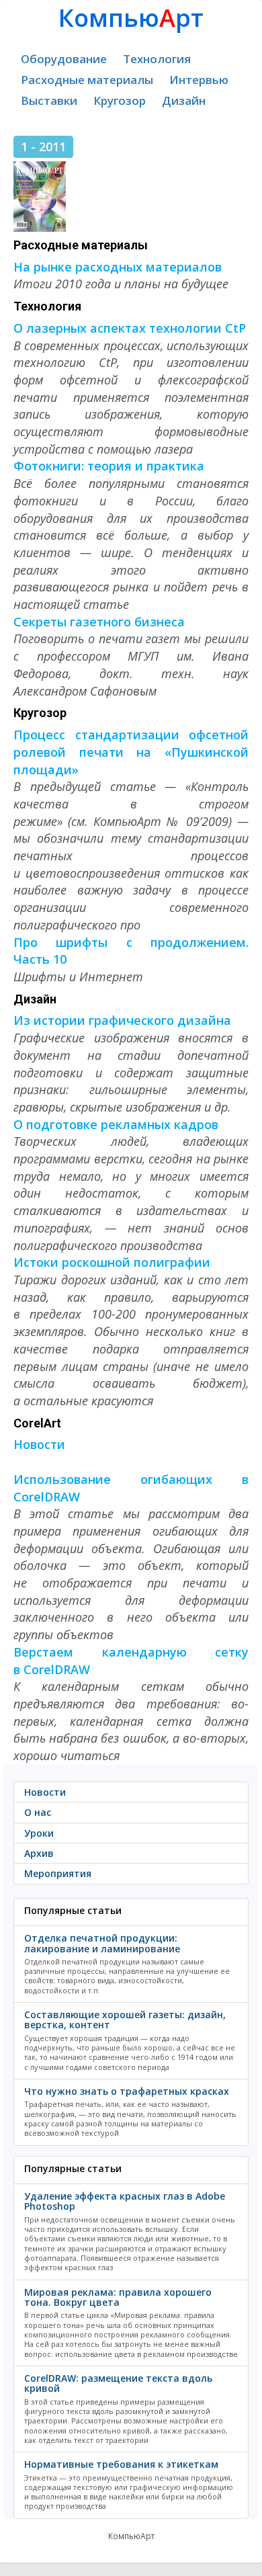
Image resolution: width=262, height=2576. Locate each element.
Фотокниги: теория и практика (109, 466)
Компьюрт (131, 18)
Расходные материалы (87, 80)
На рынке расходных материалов (118, 267)
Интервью (199, 80)
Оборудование (64, 59)
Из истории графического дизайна (122, 1020)
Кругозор (120, 100)
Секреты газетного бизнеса (99, 622)
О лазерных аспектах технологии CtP (130, 328)
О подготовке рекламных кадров (116, 1124)
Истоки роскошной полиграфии (112, 1262)
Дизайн (184, 100)
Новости (39, 1444)
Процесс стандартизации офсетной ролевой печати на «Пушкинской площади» (131, 752)
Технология (157, 59)
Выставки (49, 100)
